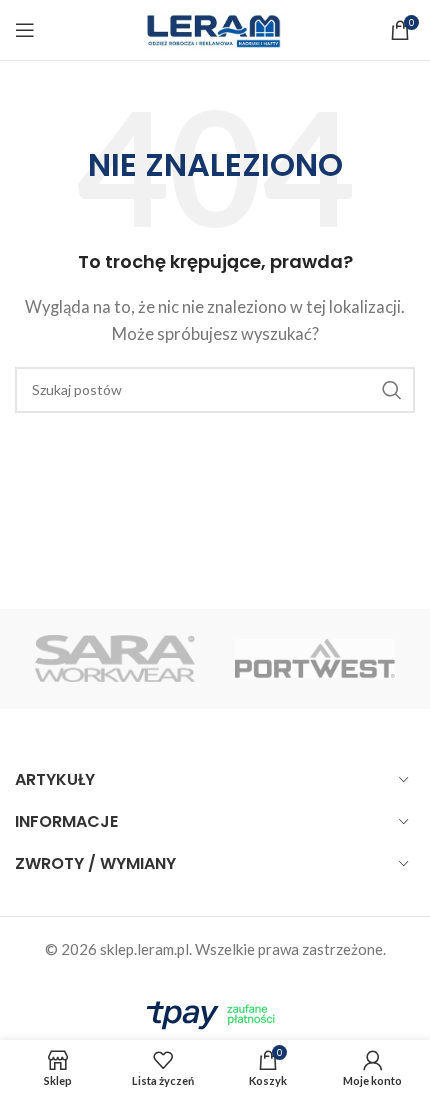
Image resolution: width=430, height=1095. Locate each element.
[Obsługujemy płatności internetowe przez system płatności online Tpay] (215, 1012)
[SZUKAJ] (392, 390)
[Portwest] (315, 659)
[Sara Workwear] (115, 659)
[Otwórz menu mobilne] (25, 30)
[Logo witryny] (215, 28)
